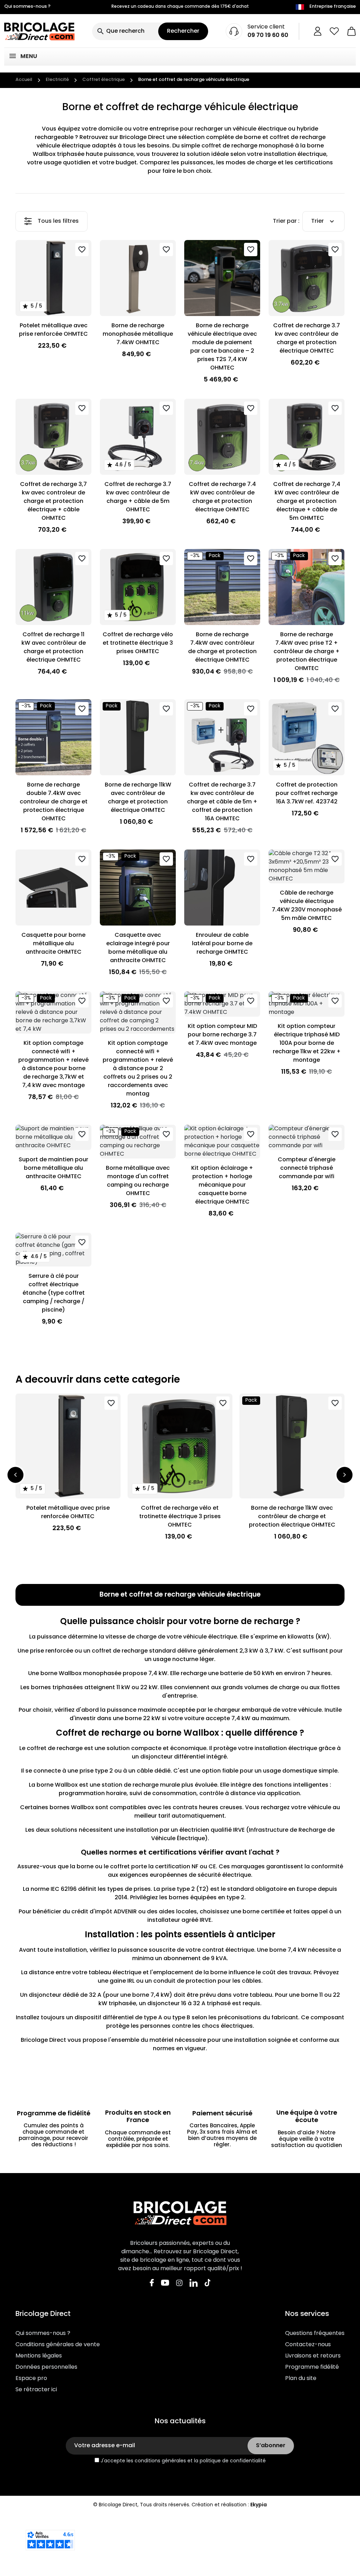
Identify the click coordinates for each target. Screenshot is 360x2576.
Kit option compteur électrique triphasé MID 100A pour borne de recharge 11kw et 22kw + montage (307, 1043)
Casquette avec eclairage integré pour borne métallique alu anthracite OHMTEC (138, 948)
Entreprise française (333, 7)
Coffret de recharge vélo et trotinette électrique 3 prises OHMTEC (138, 643)
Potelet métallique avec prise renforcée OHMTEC (53, 330)
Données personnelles (46, 2367)
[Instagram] (179, 2283)
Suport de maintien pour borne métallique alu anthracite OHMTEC (53, 1168)
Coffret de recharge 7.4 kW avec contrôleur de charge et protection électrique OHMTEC (222, 497)
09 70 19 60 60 (268, 36)
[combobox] (125, 31)
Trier (317, 221)
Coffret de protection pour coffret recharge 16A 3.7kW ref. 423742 (307, 794)
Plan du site (301, 2379)
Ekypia (259, 2505)
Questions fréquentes (315, 2334)
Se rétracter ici (36, 2390)
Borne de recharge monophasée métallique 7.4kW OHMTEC (138, 334)
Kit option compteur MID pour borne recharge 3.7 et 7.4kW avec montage (222, 1035)
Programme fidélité (312, 2367)
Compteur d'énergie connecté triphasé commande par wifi (307, 1168)
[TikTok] (208, 2283)
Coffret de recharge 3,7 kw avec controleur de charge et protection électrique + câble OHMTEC (53, 501)
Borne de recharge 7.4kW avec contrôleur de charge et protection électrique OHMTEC (222, 648)
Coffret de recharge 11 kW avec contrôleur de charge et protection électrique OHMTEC (54, 648)
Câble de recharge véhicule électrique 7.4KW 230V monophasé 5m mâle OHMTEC (307, 906)
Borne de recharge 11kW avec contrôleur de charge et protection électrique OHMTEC (138, 798)
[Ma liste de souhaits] (334, 31)
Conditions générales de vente (58, 2345)
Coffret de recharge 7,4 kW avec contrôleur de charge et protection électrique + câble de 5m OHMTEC (307, 501)
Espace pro (31, 2379)
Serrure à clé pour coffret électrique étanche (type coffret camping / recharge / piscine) (54, 1293)
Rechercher (183, 31)
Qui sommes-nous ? (27, 7)
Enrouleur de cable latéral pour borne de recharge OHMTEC (222, 944)
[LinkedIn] (194, 2283)
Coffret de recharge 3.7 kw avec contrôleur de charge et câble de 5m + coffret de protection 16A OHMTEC (222, 802)
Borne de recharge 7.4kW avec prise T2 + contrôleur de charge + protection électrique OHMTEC (307, 652)
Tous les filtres (58, 221)
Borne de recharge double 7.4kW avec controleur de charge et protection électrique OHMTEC (54, 802)
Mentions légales (39, 2356)
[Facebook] (152, 2283)
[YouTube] (165, 2283)
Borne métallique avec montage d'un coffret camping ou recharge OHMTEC (138, 1181)
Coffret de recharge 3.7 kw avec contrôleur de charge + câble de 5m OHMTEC (138, 497)
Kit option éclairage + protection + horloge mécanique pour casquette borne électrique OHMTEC (222, 1185)
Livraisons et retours (313, 2356)
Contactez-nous (308, 2345)
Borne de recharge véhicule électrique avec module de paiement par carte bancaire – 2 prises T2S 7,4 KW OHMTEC (222, 347)
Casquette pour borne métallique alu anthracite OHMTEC (53, 944)
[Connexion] (318, 31)
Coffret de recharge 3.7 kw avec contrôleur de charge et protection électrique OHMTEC (307, 339)
